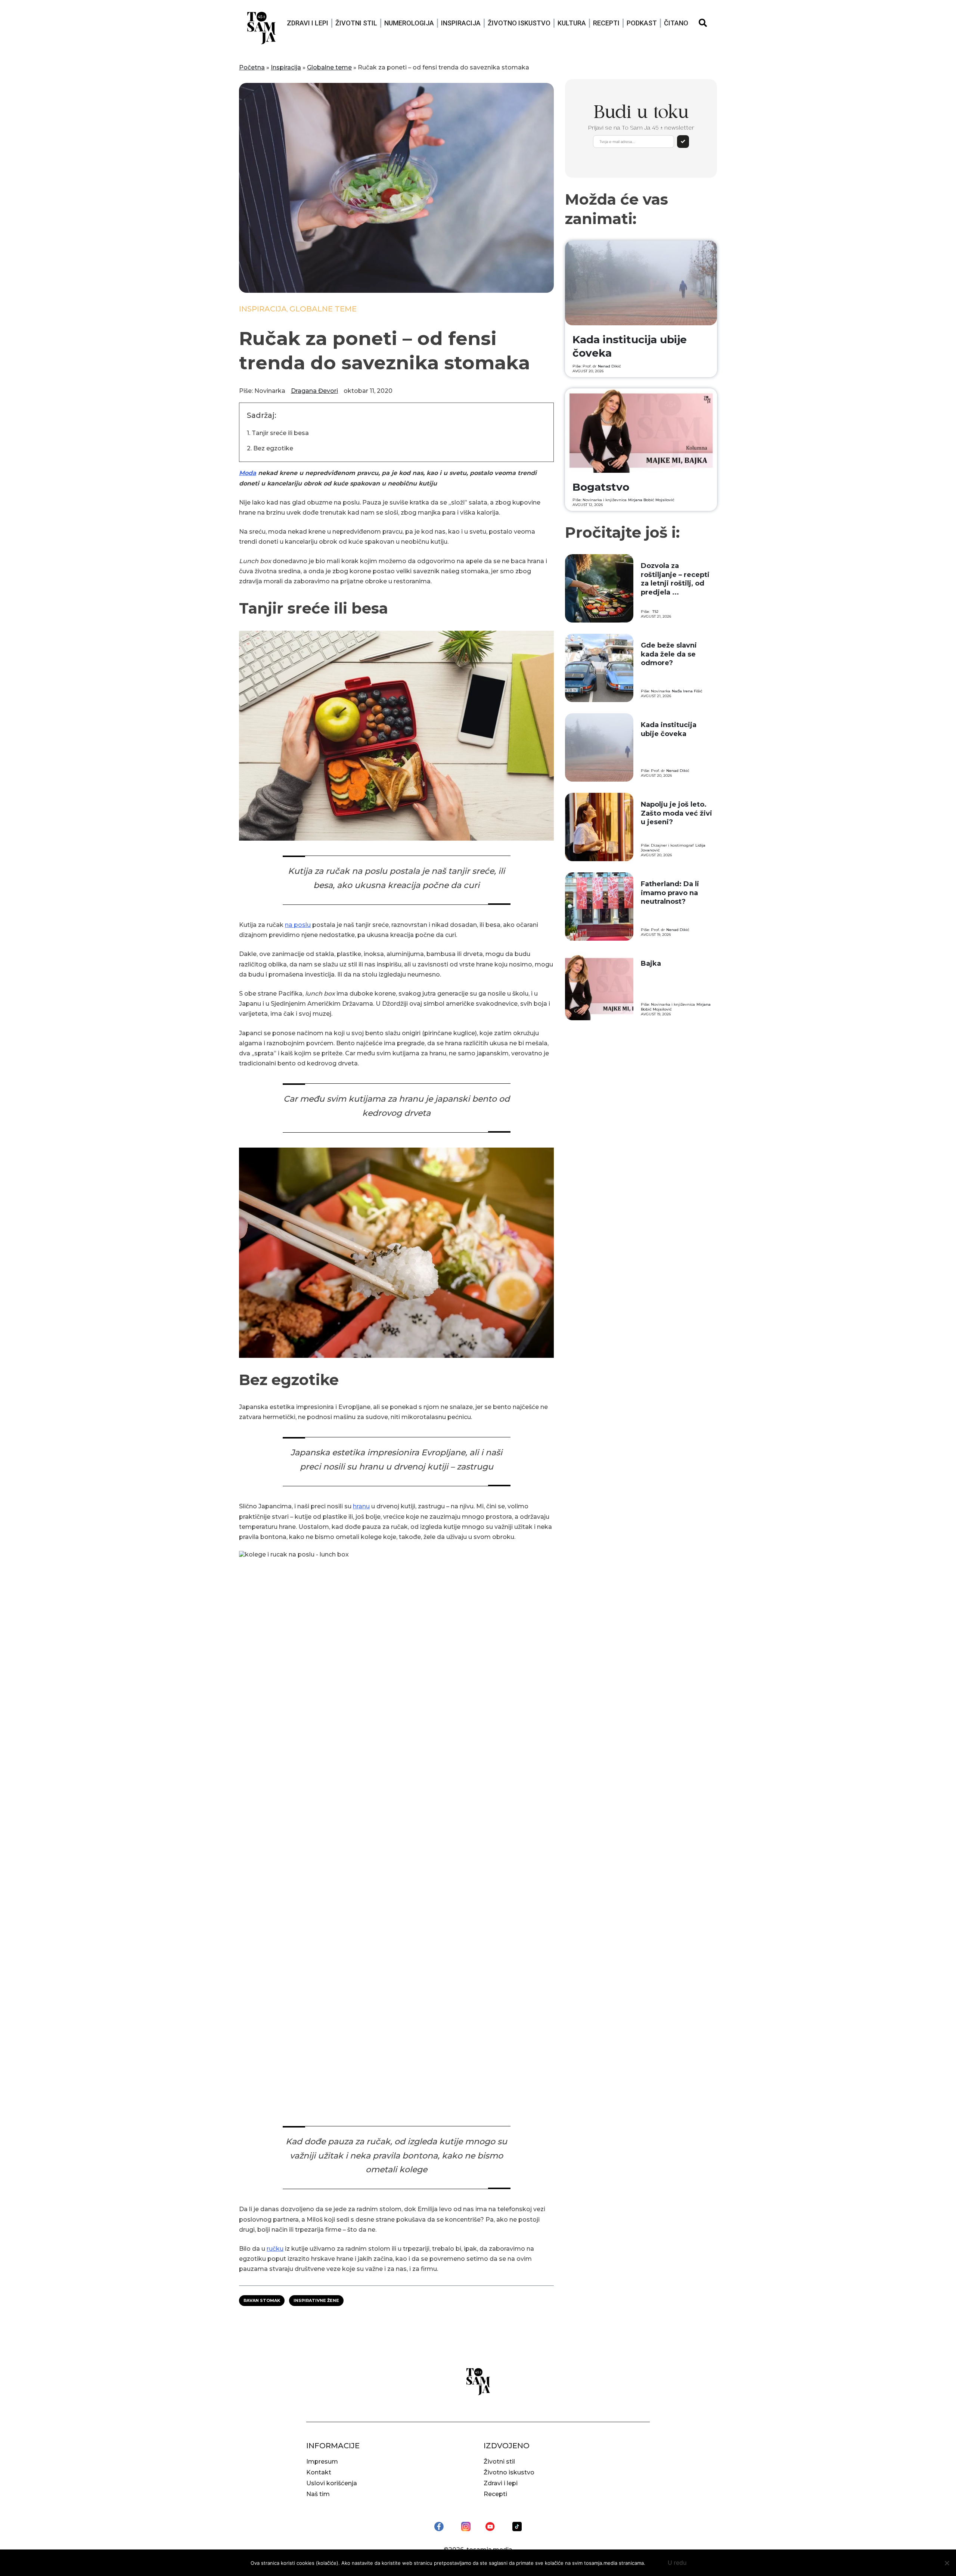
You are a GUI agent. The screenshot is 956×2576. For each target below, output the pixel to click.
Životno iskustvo (519, 23)
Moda (248, 473)
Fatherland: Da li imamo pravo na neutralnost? (670, 893)
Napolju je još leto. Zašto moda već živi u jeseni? (676, 813)
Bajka (651, 963)
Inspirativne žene (316, 2300)
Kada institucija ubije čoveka (669, 729)
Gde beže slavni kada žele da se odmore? (669, 654)
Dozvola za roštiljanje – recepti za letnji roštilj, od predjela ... (675, 579)
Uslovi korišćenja (332, 2483)
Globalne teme (329, 67)
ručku (275, 2249)
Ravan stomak (262, 2300)
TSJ (655, 612)
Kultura (572, 23)
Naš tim (318, 2494)
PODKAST (642, 23)
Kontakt (319, 2472)
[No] (947, 2563)
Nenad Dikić (609, 366)
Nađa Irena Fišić (687, 691)
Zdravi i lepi (308, 23)
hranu (361, 1506)
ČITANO (676, 23)
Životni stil (356, 23)
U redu (677, 2563)
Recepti (606, 23)
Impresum (322, 2462)
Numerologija (409, 23)
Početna (252, 67)
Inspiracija (461, 23)
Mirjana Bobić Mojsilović (651, 500)
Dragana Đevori (314, 391)
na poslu (298, 925)
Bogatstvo (601, 487)
